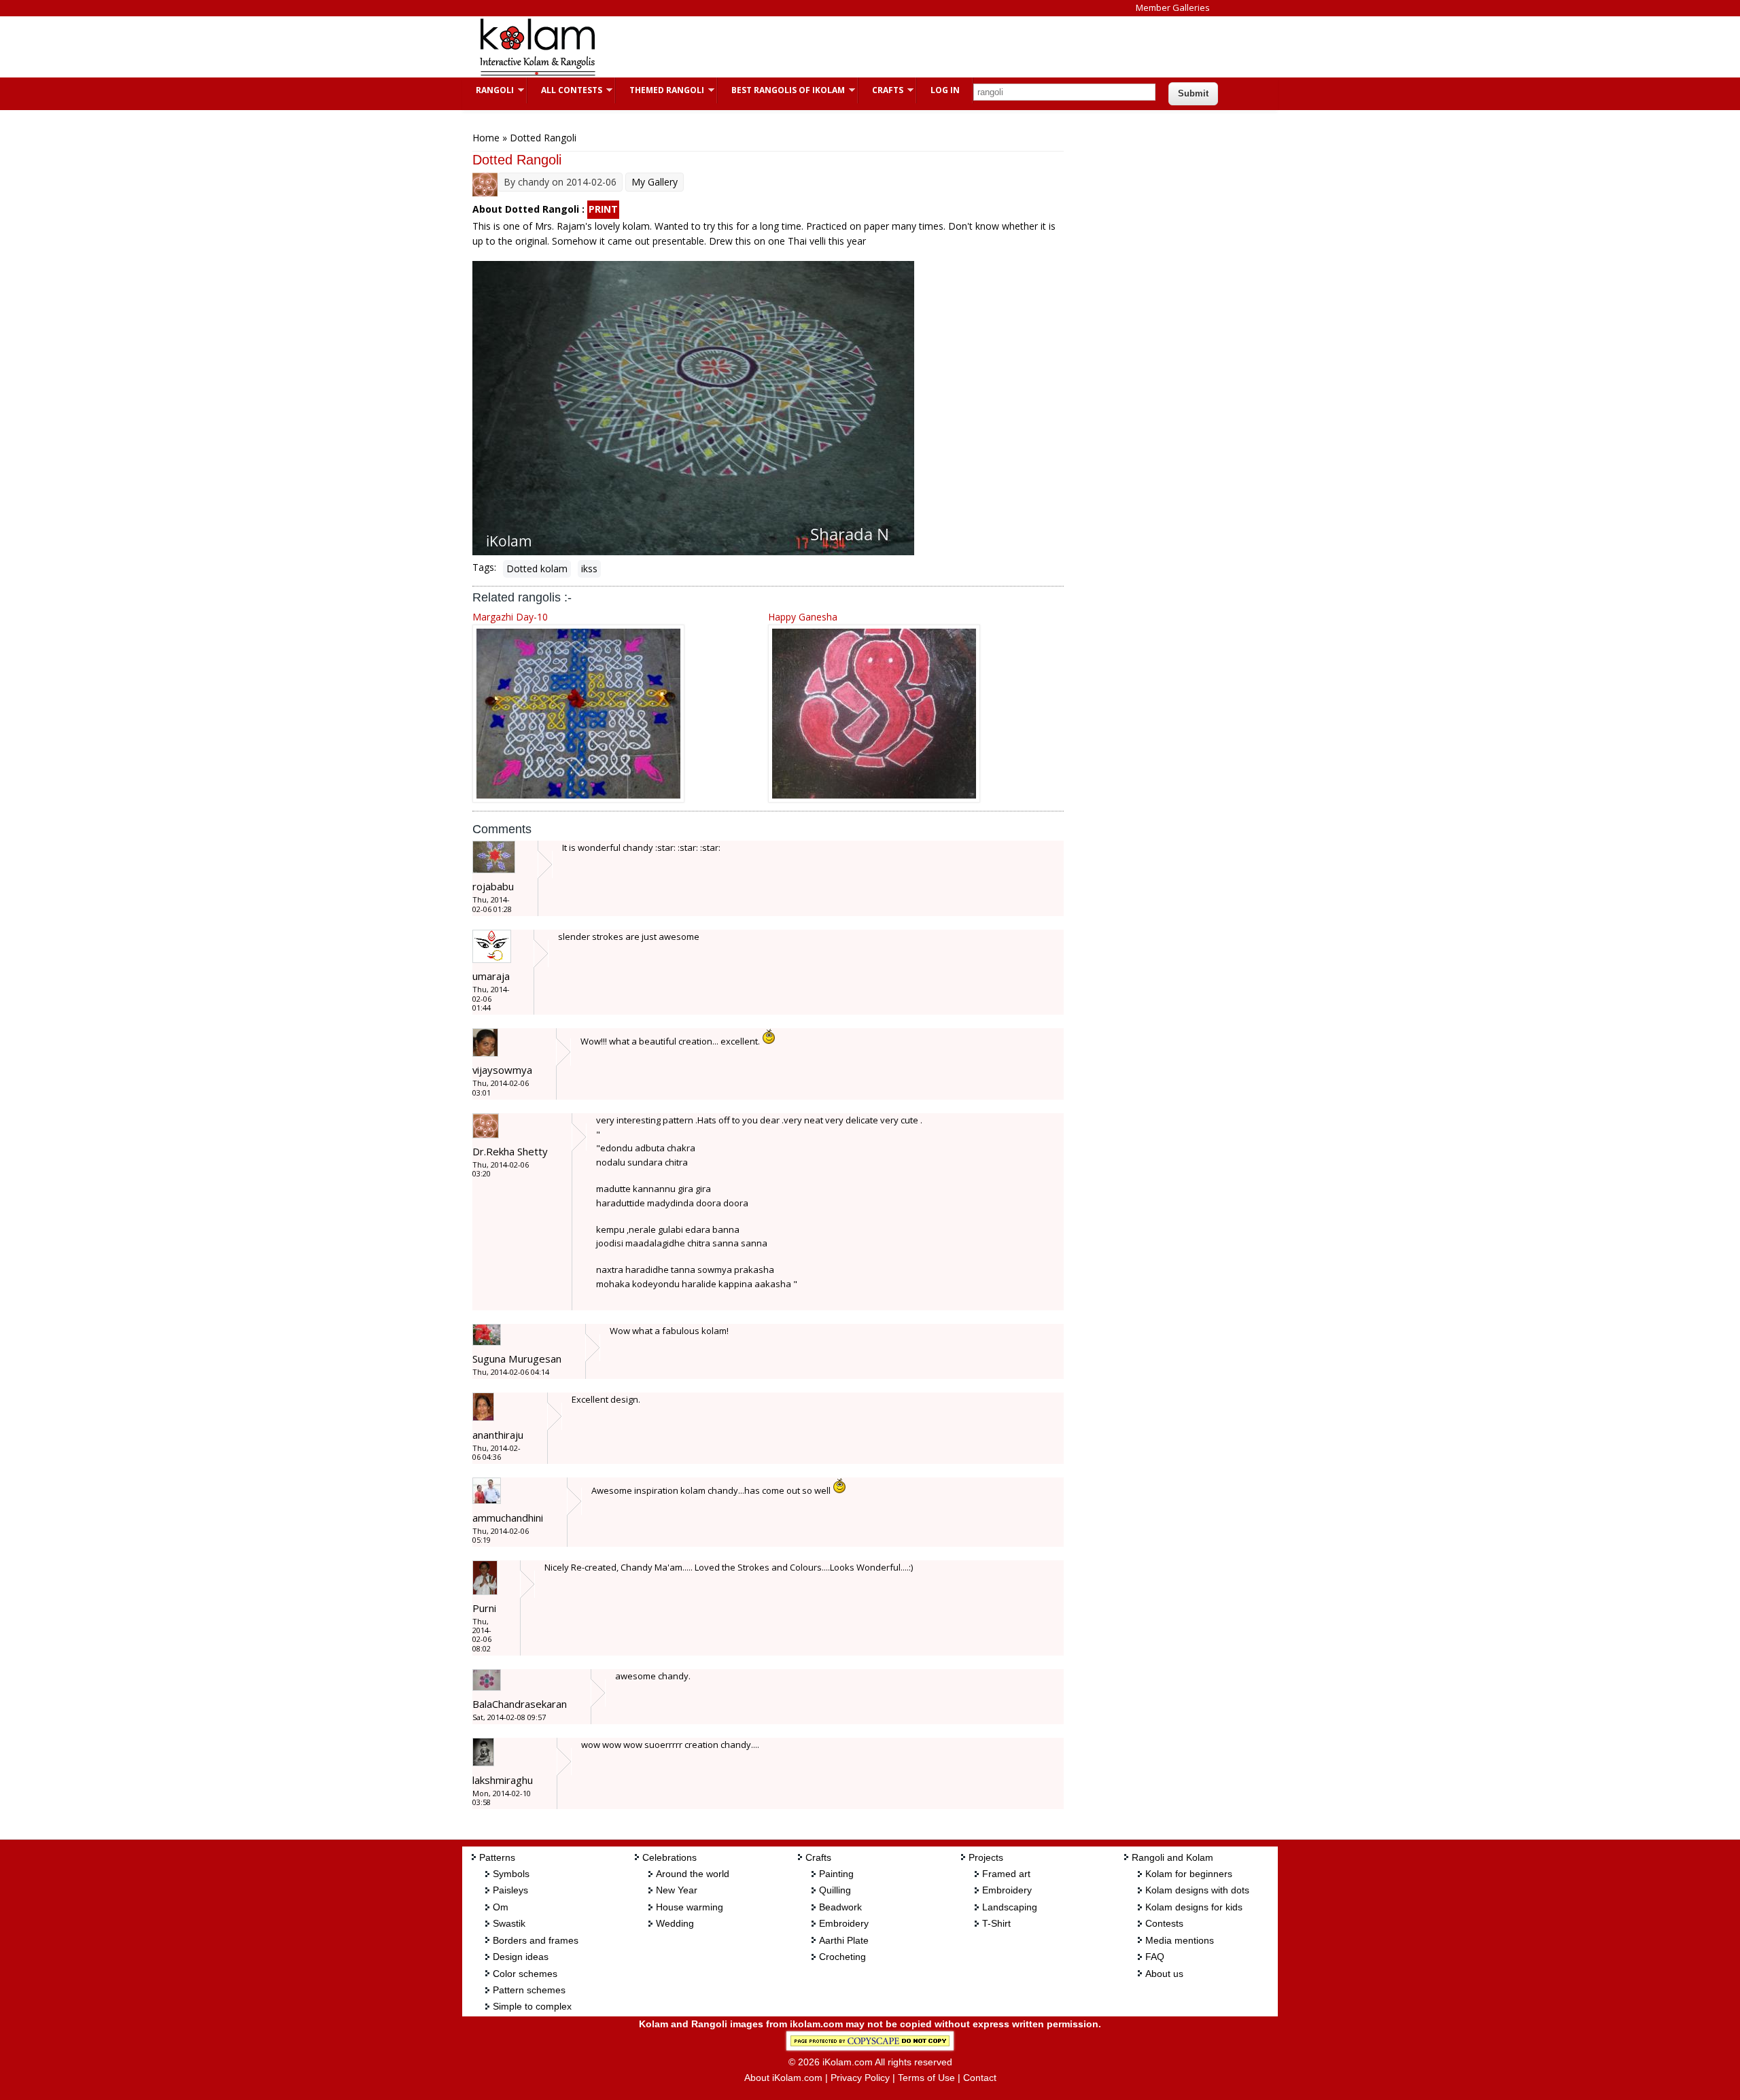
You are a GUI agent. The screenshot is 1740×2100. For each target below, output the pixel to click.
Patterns (497, 1857)
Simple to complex (532, 2006)
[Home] (537, 74)
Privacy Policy (860, 2078)
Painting (836, 1874)
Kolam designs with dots (1197, 1890)
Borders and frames (536, 1940)
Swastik (509, 1923)
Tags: (484, 567)
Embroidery (844, 1923)
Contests (1164, 1923)
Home (486, 138)
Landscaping (1010, 1907)
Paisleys (510, 1890)
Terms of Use (926, 2078)
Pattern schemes (529, 1990)
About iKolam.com (783, 2078)
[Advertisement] (859, 47)
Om (501, 1907)
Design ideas (521, 1957)
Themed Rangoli (660, 90)
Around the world (693, 1874)
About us (1164, 1974)
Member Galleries (1173, 7)
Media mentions (1180, 1940)
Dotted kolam (537, 568)
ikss (589, 568)
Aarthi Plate (844, 1940)
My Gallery (655, 182)
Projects (986, 1857)
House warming (690, 1907)
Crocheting (842, 1957)
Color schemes (525, 1974)
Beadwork (840, 1907)
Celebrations (669, 1857)
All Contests (565, 90)
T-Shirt (996, 1923)
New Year (677, 1890)
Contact (980, 2078)
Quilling (835, 1890)
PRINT (603, 209)
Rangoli (488, 90)
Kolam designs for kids (1194, 1907)
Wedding (675, 1923)
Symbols (511, 1874)
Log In (945, 90)
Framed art (1006, 1874)
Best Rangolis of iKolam (781, 90)
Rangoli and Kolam (1172, 1857)
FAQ (1155, 1957)
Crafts (881, 90)
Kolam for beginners (1189, 1874)
